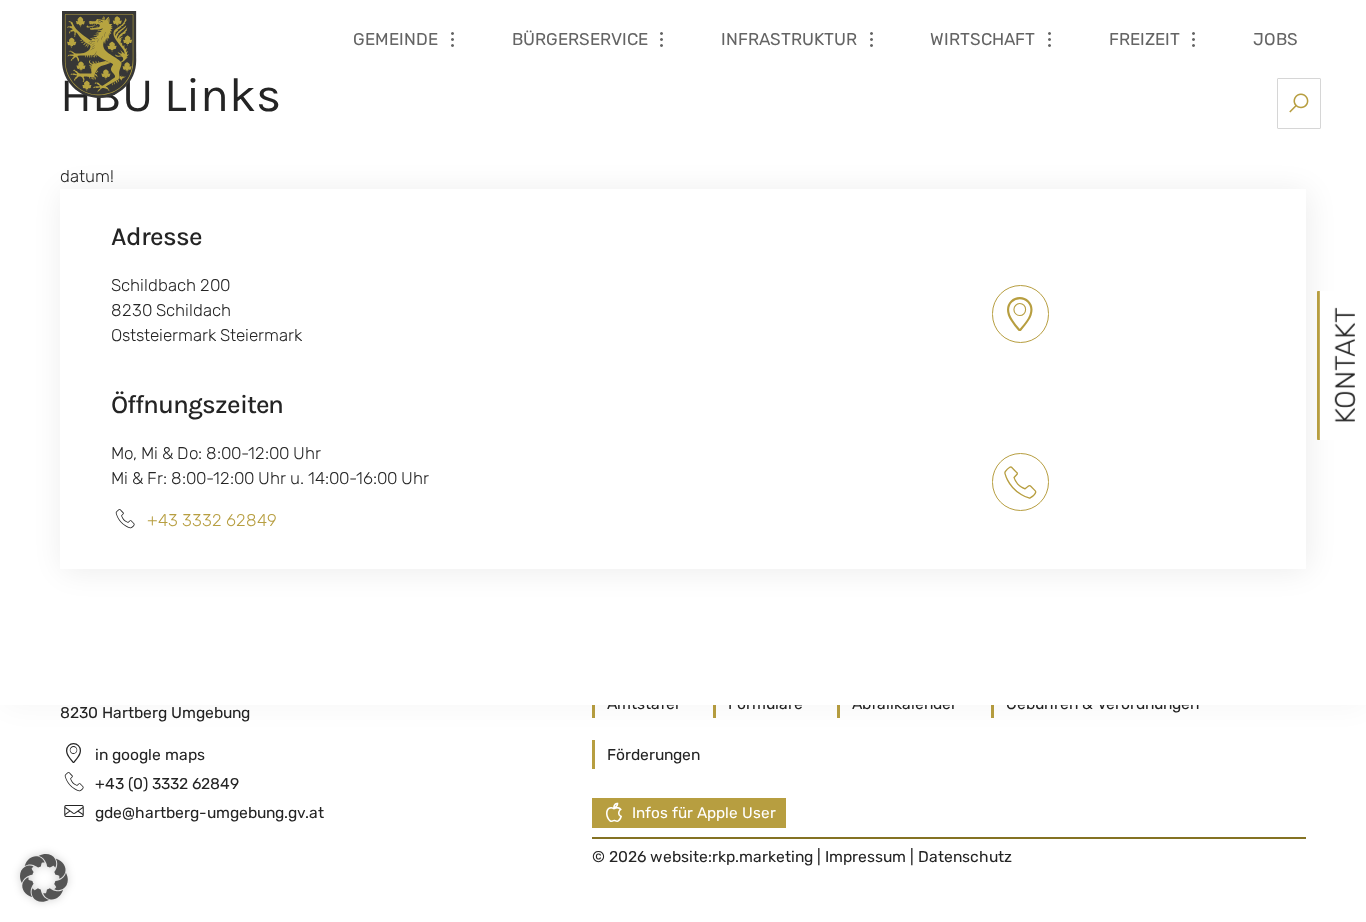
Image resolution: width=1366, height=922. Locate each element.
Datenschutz (965, 856)
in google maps (150, 754)
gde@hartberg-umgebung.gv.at (209, 812)
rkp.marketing (762, 856)
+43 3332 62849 (212, 520)
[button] (44, 878)
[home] (179, 53)
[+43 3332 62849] (1023, 482)
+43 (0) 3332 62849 (167, 783)
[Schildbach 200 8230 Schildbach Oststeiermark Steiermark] (1023, 314)
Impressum (867, 856)
